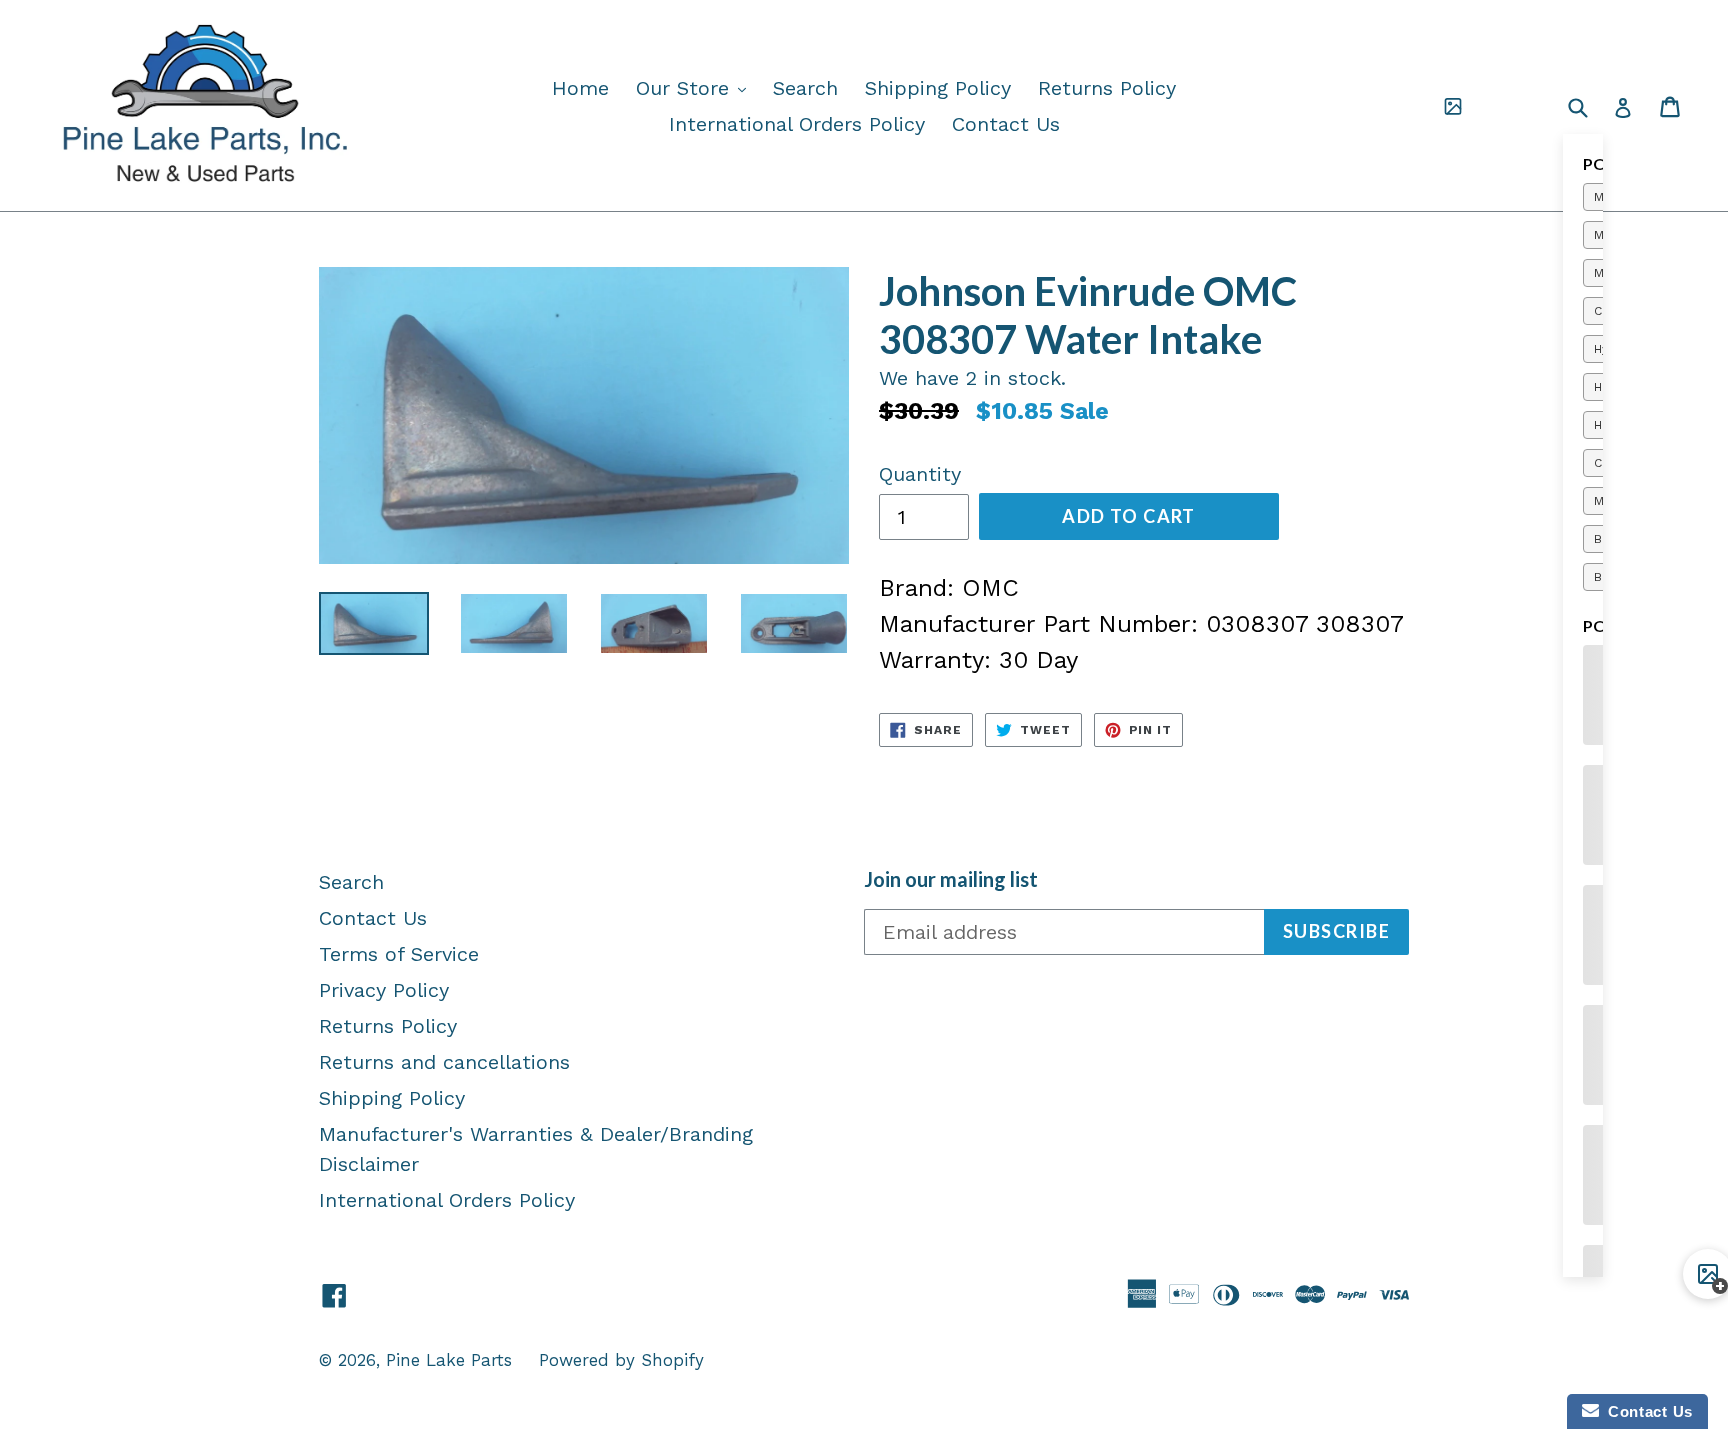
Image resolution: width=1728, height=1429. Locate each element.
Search (805, 88)
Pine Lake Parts (449, 1360)
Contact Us (1006, 124)
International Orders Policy (797, 124)
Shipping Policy (938, 88)
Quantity (920, 474)
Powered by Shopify (621, 1360)
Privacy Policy (384, 990)
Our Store (696, 87)
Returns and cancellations (444, 1062)
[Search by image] (1453, 106)
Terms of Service (399, 954)
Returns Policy (1107, 88)
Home (580, 88)
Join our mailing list (951, 879)
